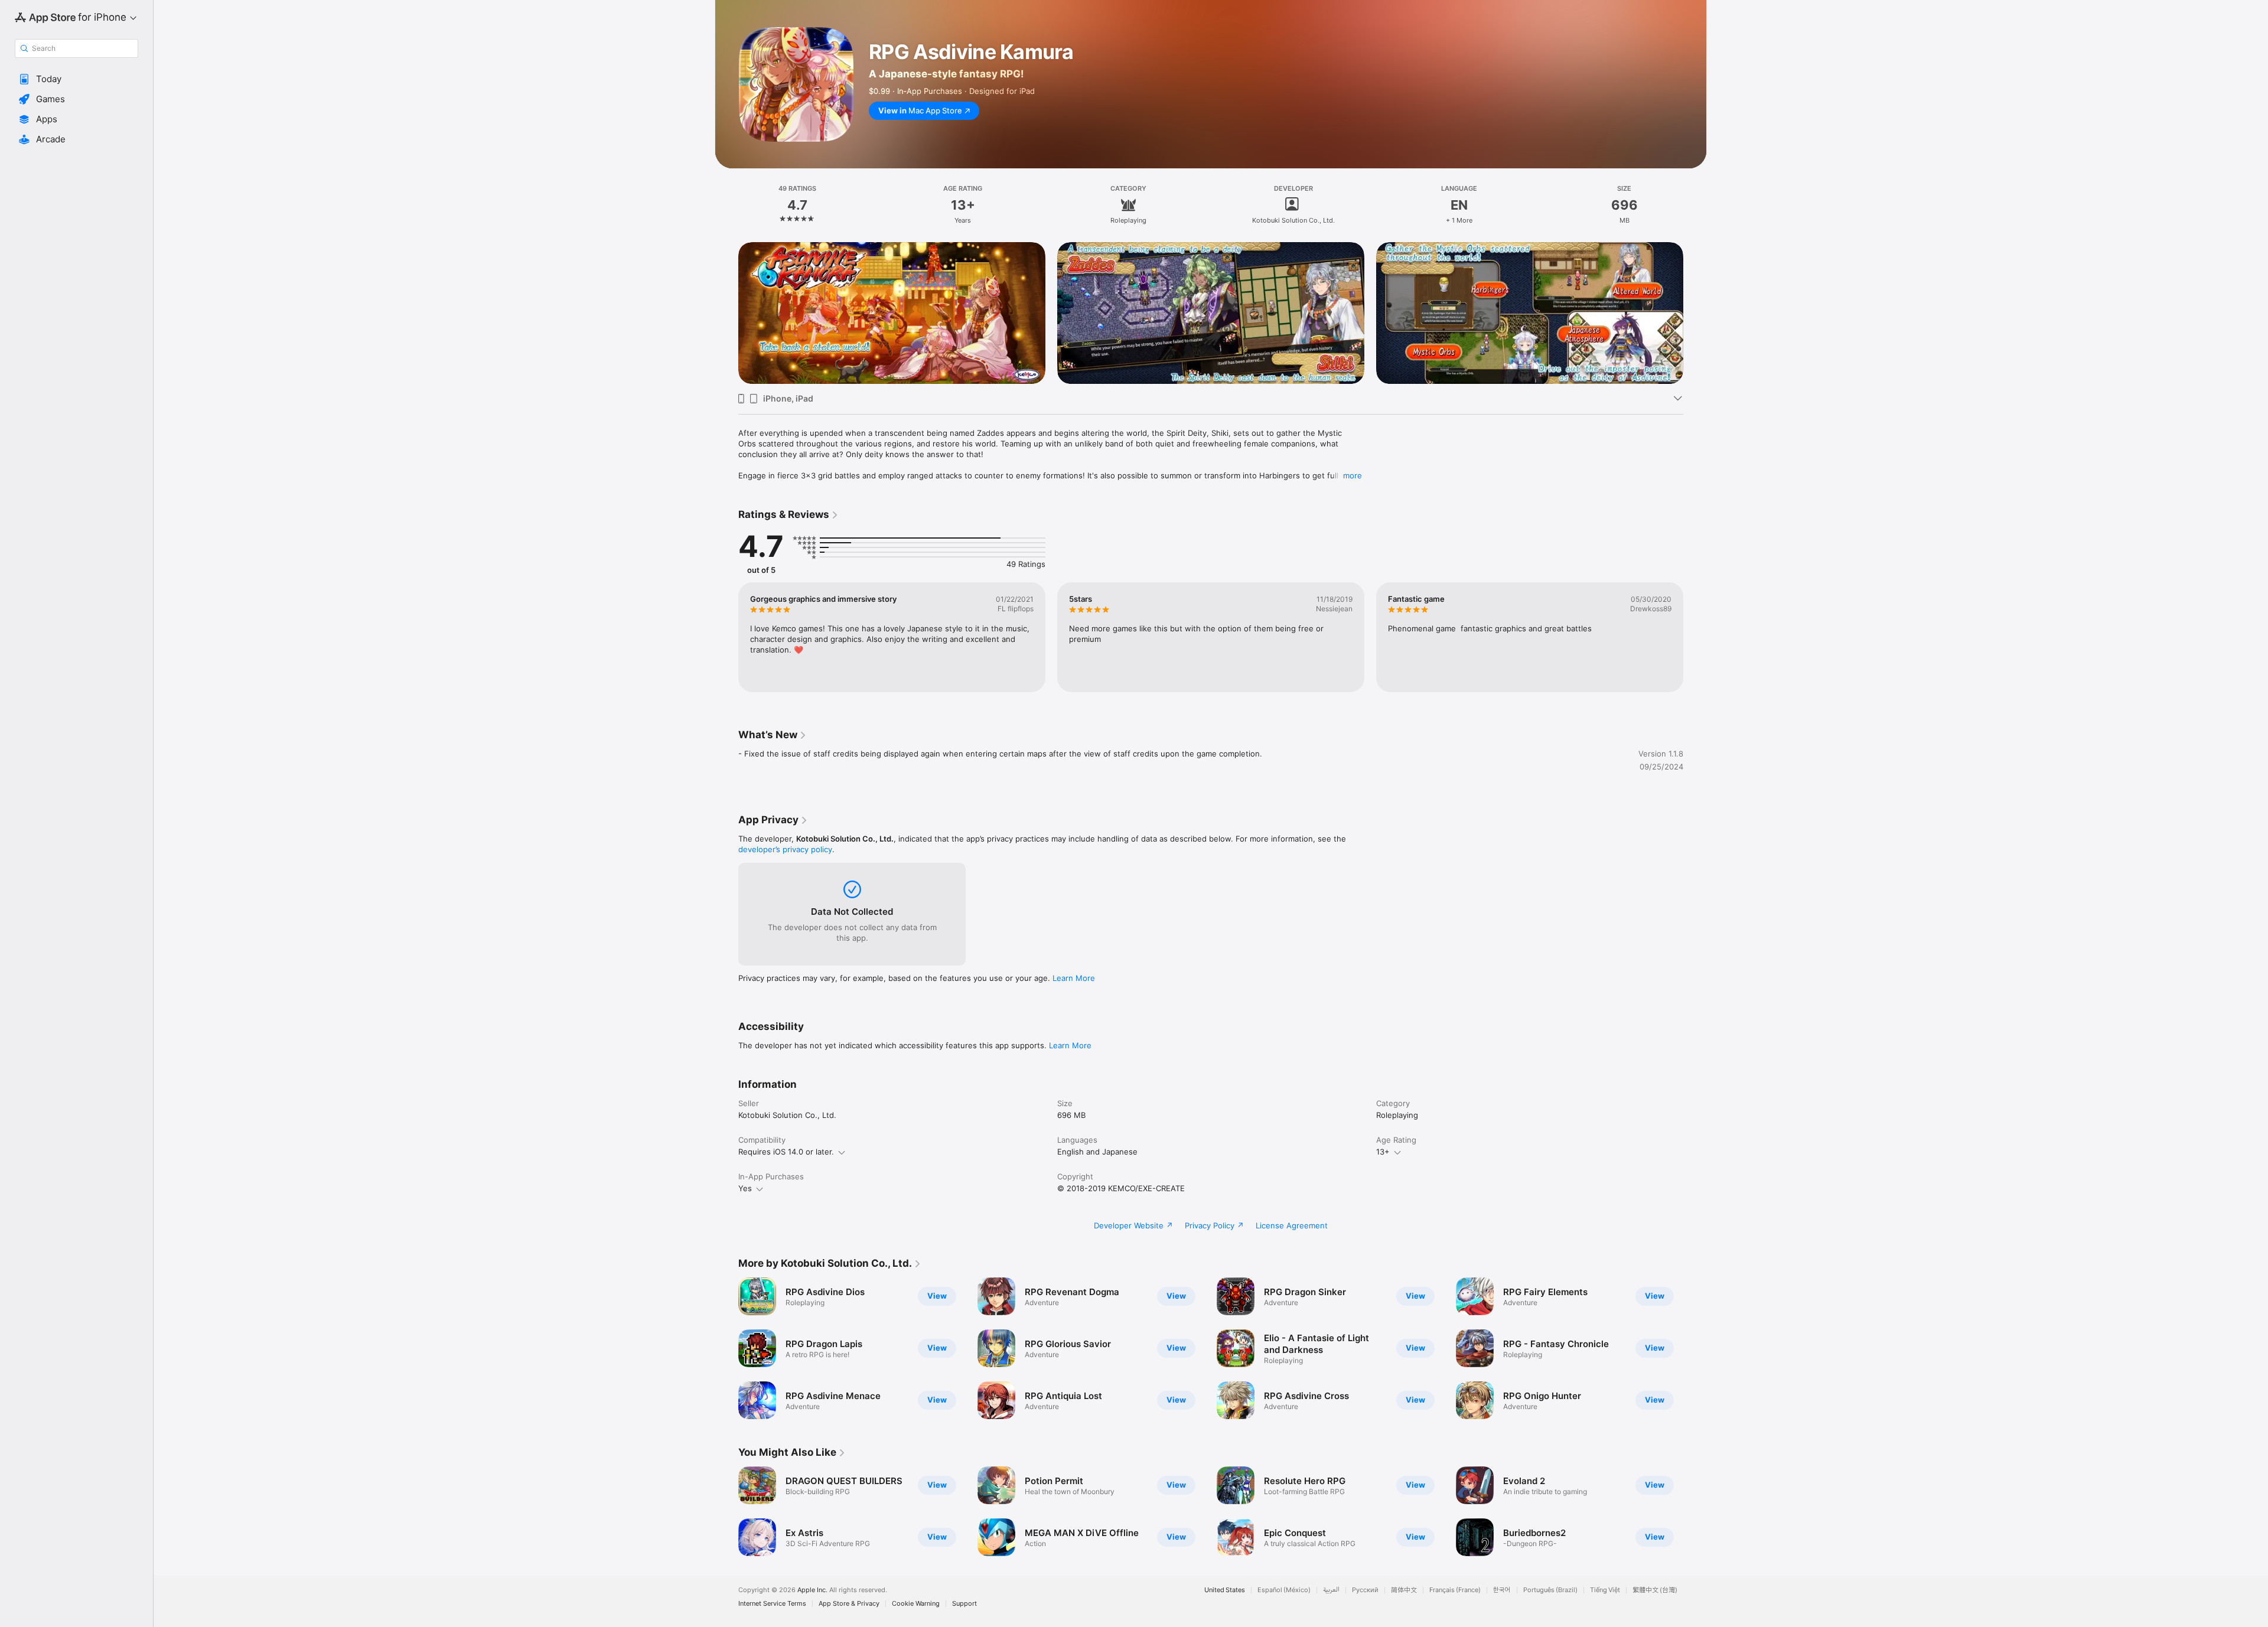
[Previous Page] (726, 313)
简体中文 (1404, 1590)
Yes (745, 1188)
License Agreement (1292, 1225)
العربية (1331, 1590)
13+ (1383, 1152)
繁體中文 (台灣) (1655, 1590)
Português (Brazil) (1550, 1590)
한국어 (1502, 1590)
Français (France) (1455, 1590)
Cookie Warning (916, 1604)
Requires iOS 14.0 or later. (786, 1152)
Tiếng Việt (1605, 1590)
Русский (1365, 1590)
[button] (76, 79)
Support (964, 1604)
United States (1225, 1590)
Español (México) (1284, 1590)
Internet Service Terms (772, 1604)
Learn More (1074, 978)
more (1353, 475)
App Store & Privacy (849, 1604)
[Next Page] (1695, 313)
